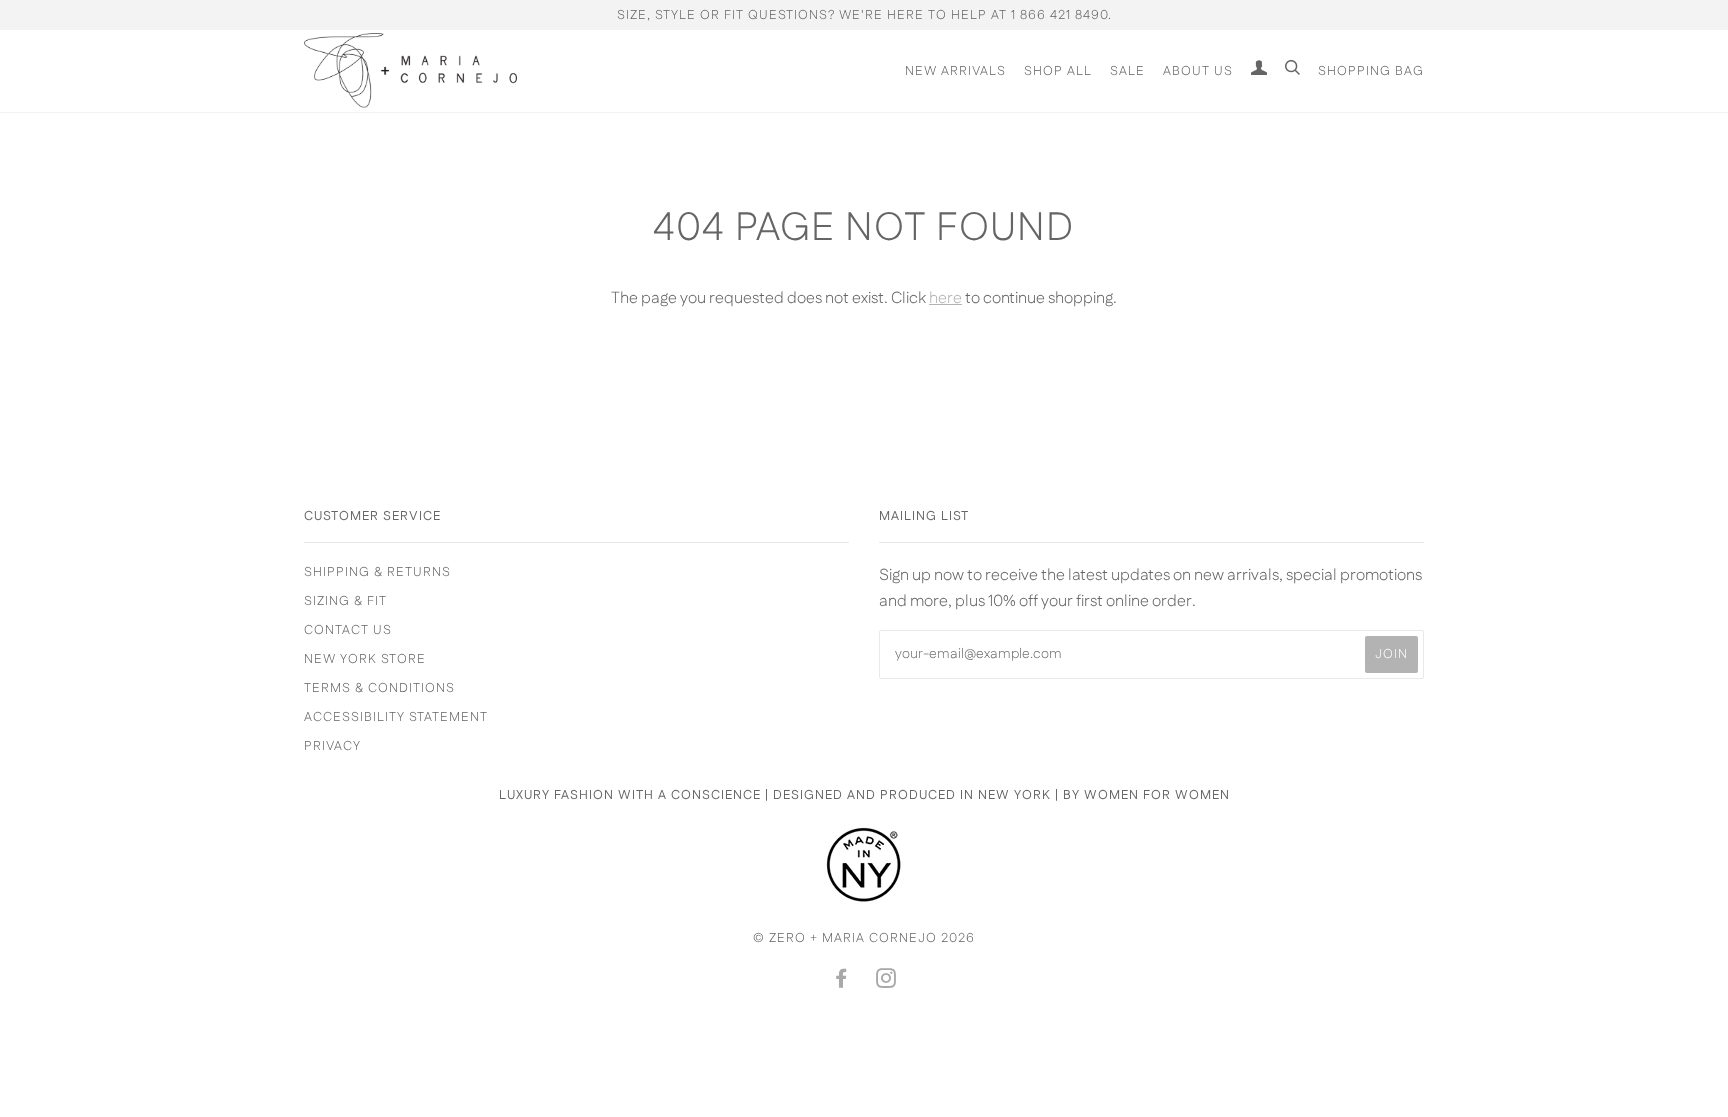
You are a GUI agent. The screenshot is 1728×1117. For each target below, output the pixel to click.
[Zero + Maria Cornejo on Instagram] (886, 982)
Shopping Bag (1371, 71)
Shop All (1058, 71)
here (945, 298)
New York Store (365, 659)
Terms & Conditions (379, 688)
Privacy (332, 746)
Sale (1127, 71)
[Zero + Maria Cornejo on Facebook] (841, 982)
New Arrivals (955, 71)
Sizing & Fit (345, 601)
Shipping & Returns (377, 572)
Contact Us (348, 630)
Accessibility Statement (396, 717)
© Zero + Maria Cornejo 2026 (864, 938)
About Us (1198, 71)
